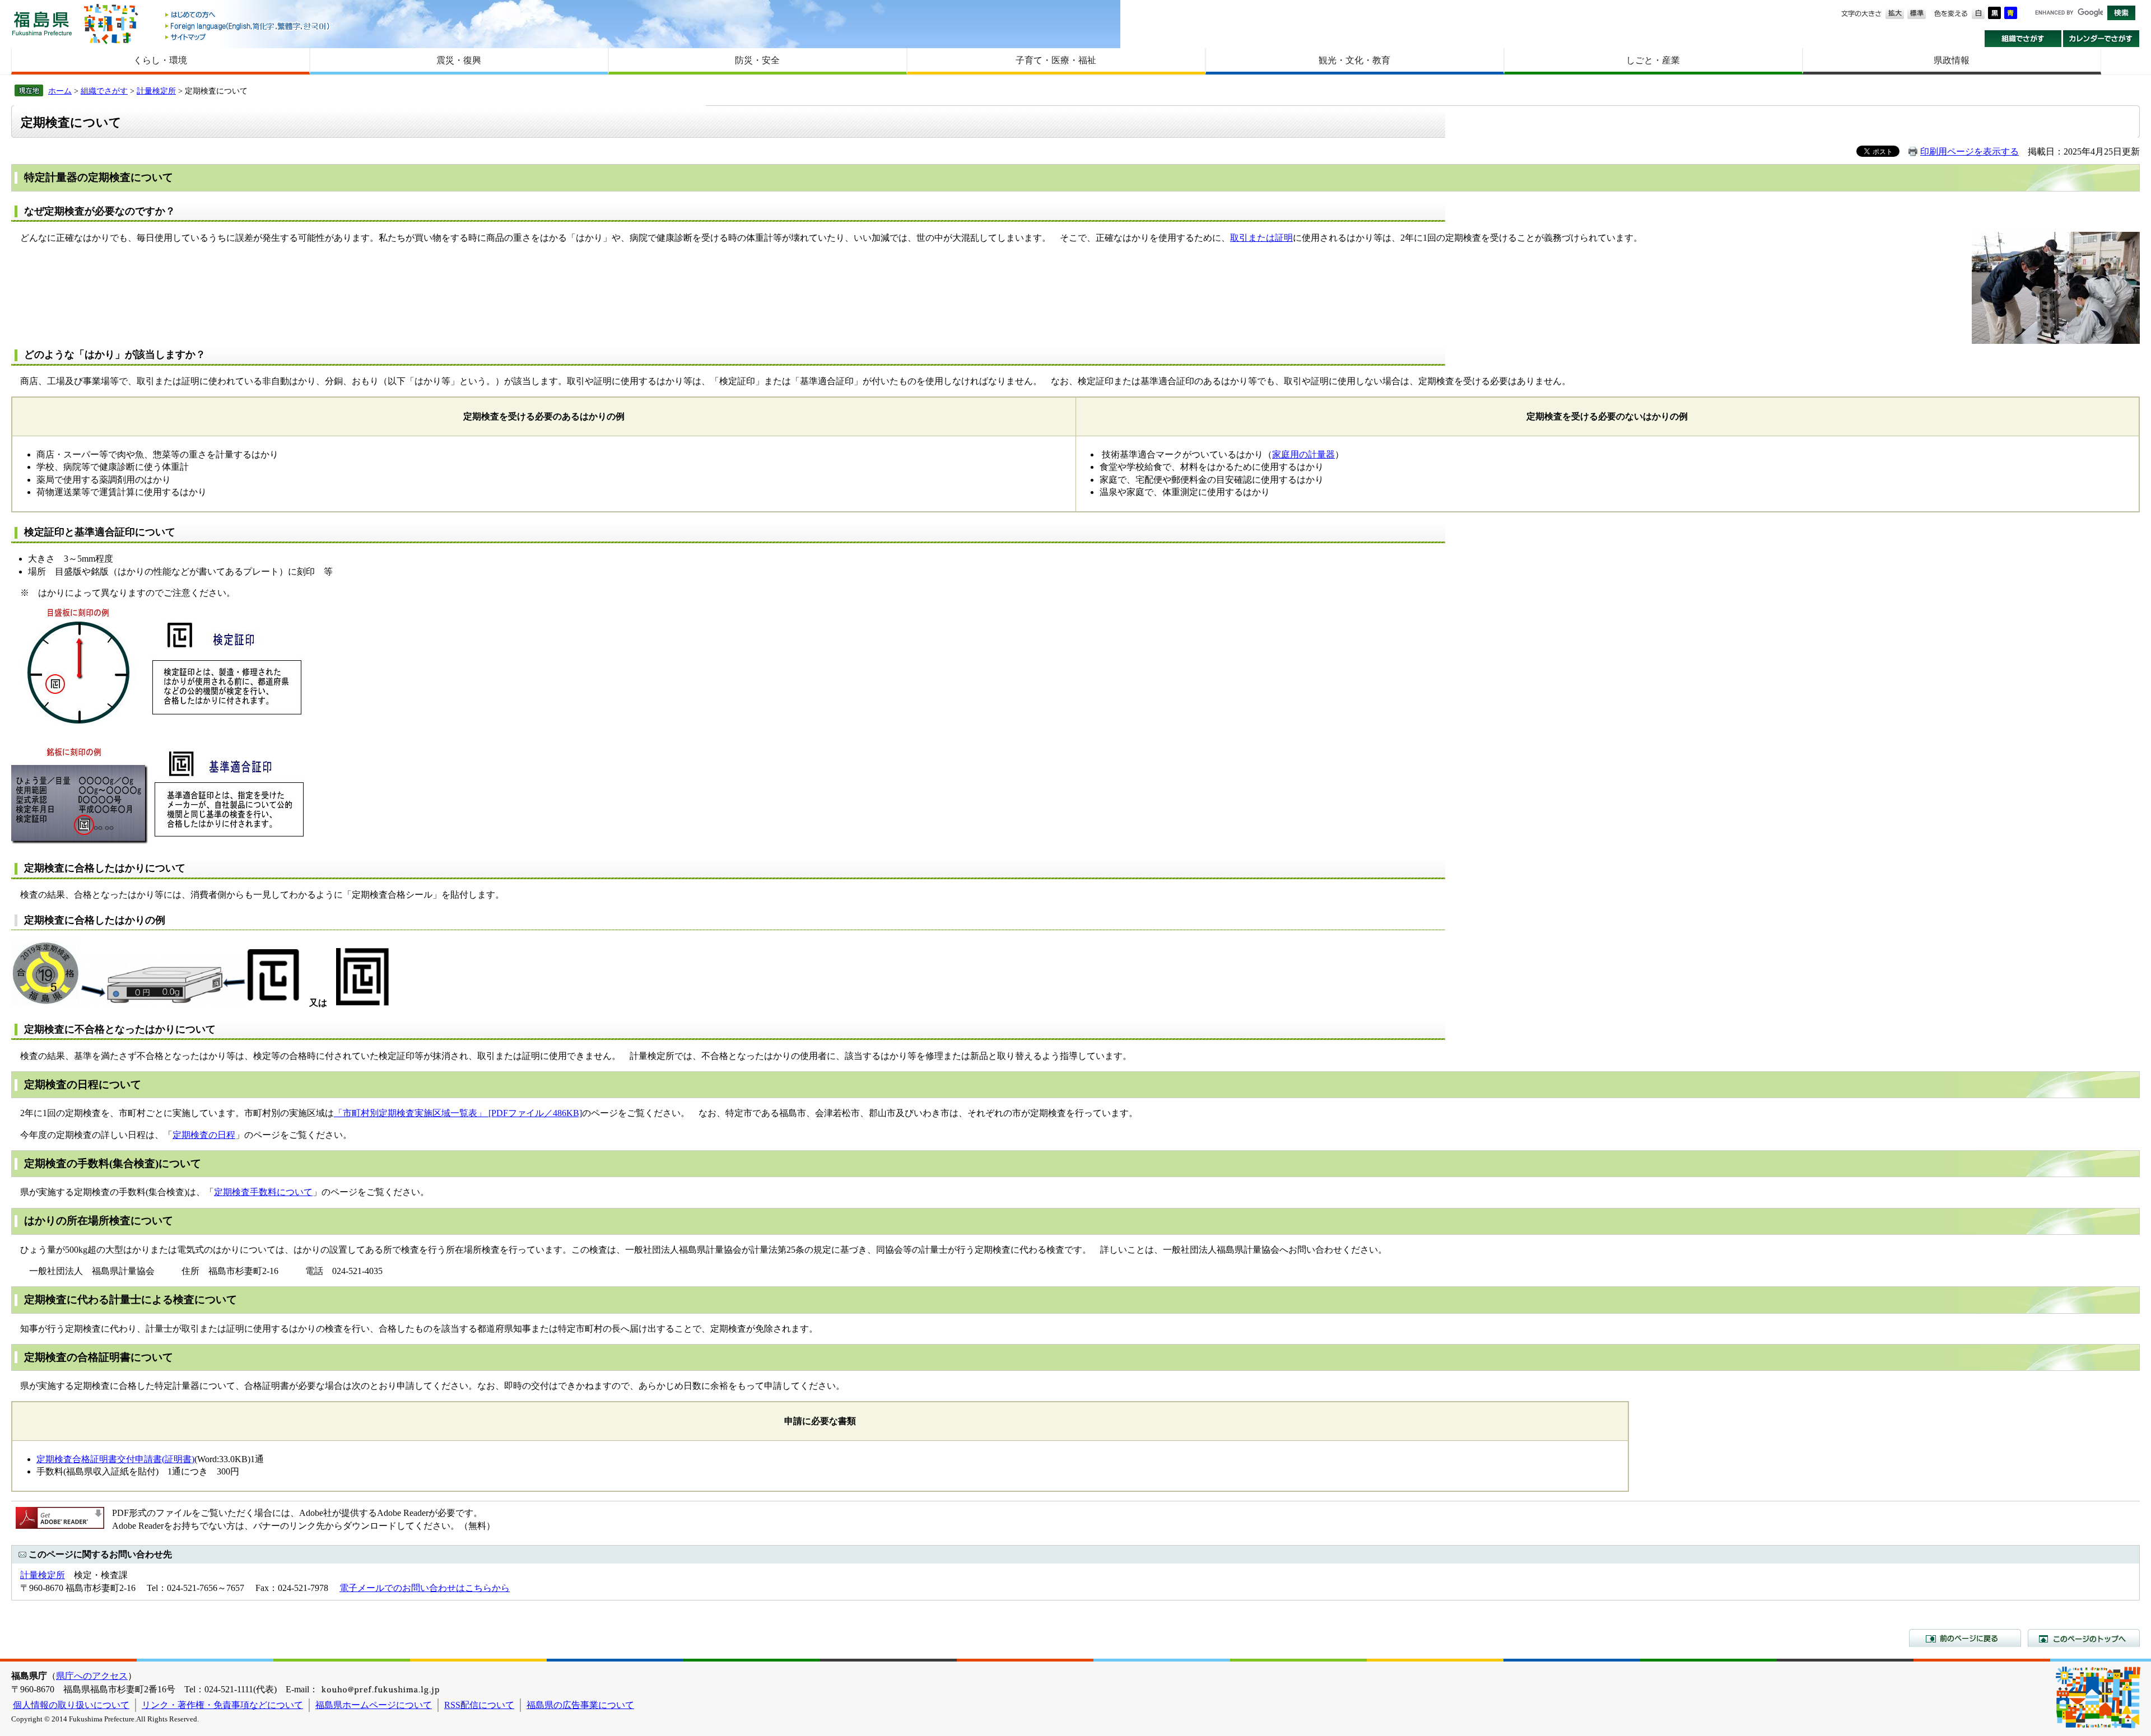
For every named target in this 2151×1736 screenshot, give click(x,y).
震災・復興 (459, 60)
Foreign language (248, 26)
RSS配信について (479, 1705)
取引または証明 (1261, 238)
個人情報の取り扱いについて (71, 1705)
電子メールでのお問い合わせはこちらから (425, 1588)
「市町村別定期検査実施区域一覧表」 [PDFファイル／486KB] (458, 1113)
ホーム (60, 91)
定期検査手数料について (263, 1192)
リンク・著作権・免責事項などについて (222, 1705)
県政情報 (1952, 60)
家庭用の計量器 (1303, 454)
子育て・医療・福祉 (1056, 60)
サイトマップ (248, 37)
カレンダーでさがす (2101, 39)
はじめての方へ (248, 15)
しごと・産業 (1653, 60)
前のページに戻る (1965, 1638)
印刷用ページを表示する (1970, 151)
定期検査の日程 (204, 1135)
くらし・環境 (160, 60)
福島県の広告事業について (580, 1705)
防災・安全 (757, 60)
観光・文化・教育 (1354, 60)
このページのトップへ (2084, 1638)
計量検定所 (156, 91)
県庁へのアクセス (92, 1676)
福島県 (42, 23)
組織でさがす (2023, 39)
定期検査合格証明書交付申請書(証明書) (115, 1459)
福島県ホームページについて (374, 1705)
